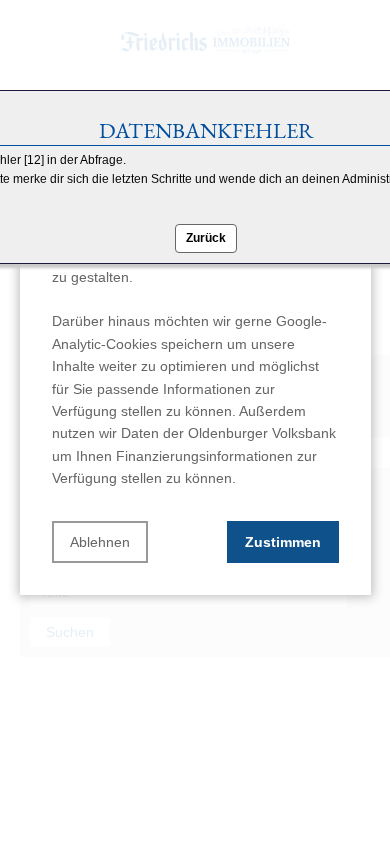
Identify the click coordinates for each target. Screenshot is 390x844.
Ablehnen (100, 542)
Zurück (206, 238)
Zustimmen (283, 542)
